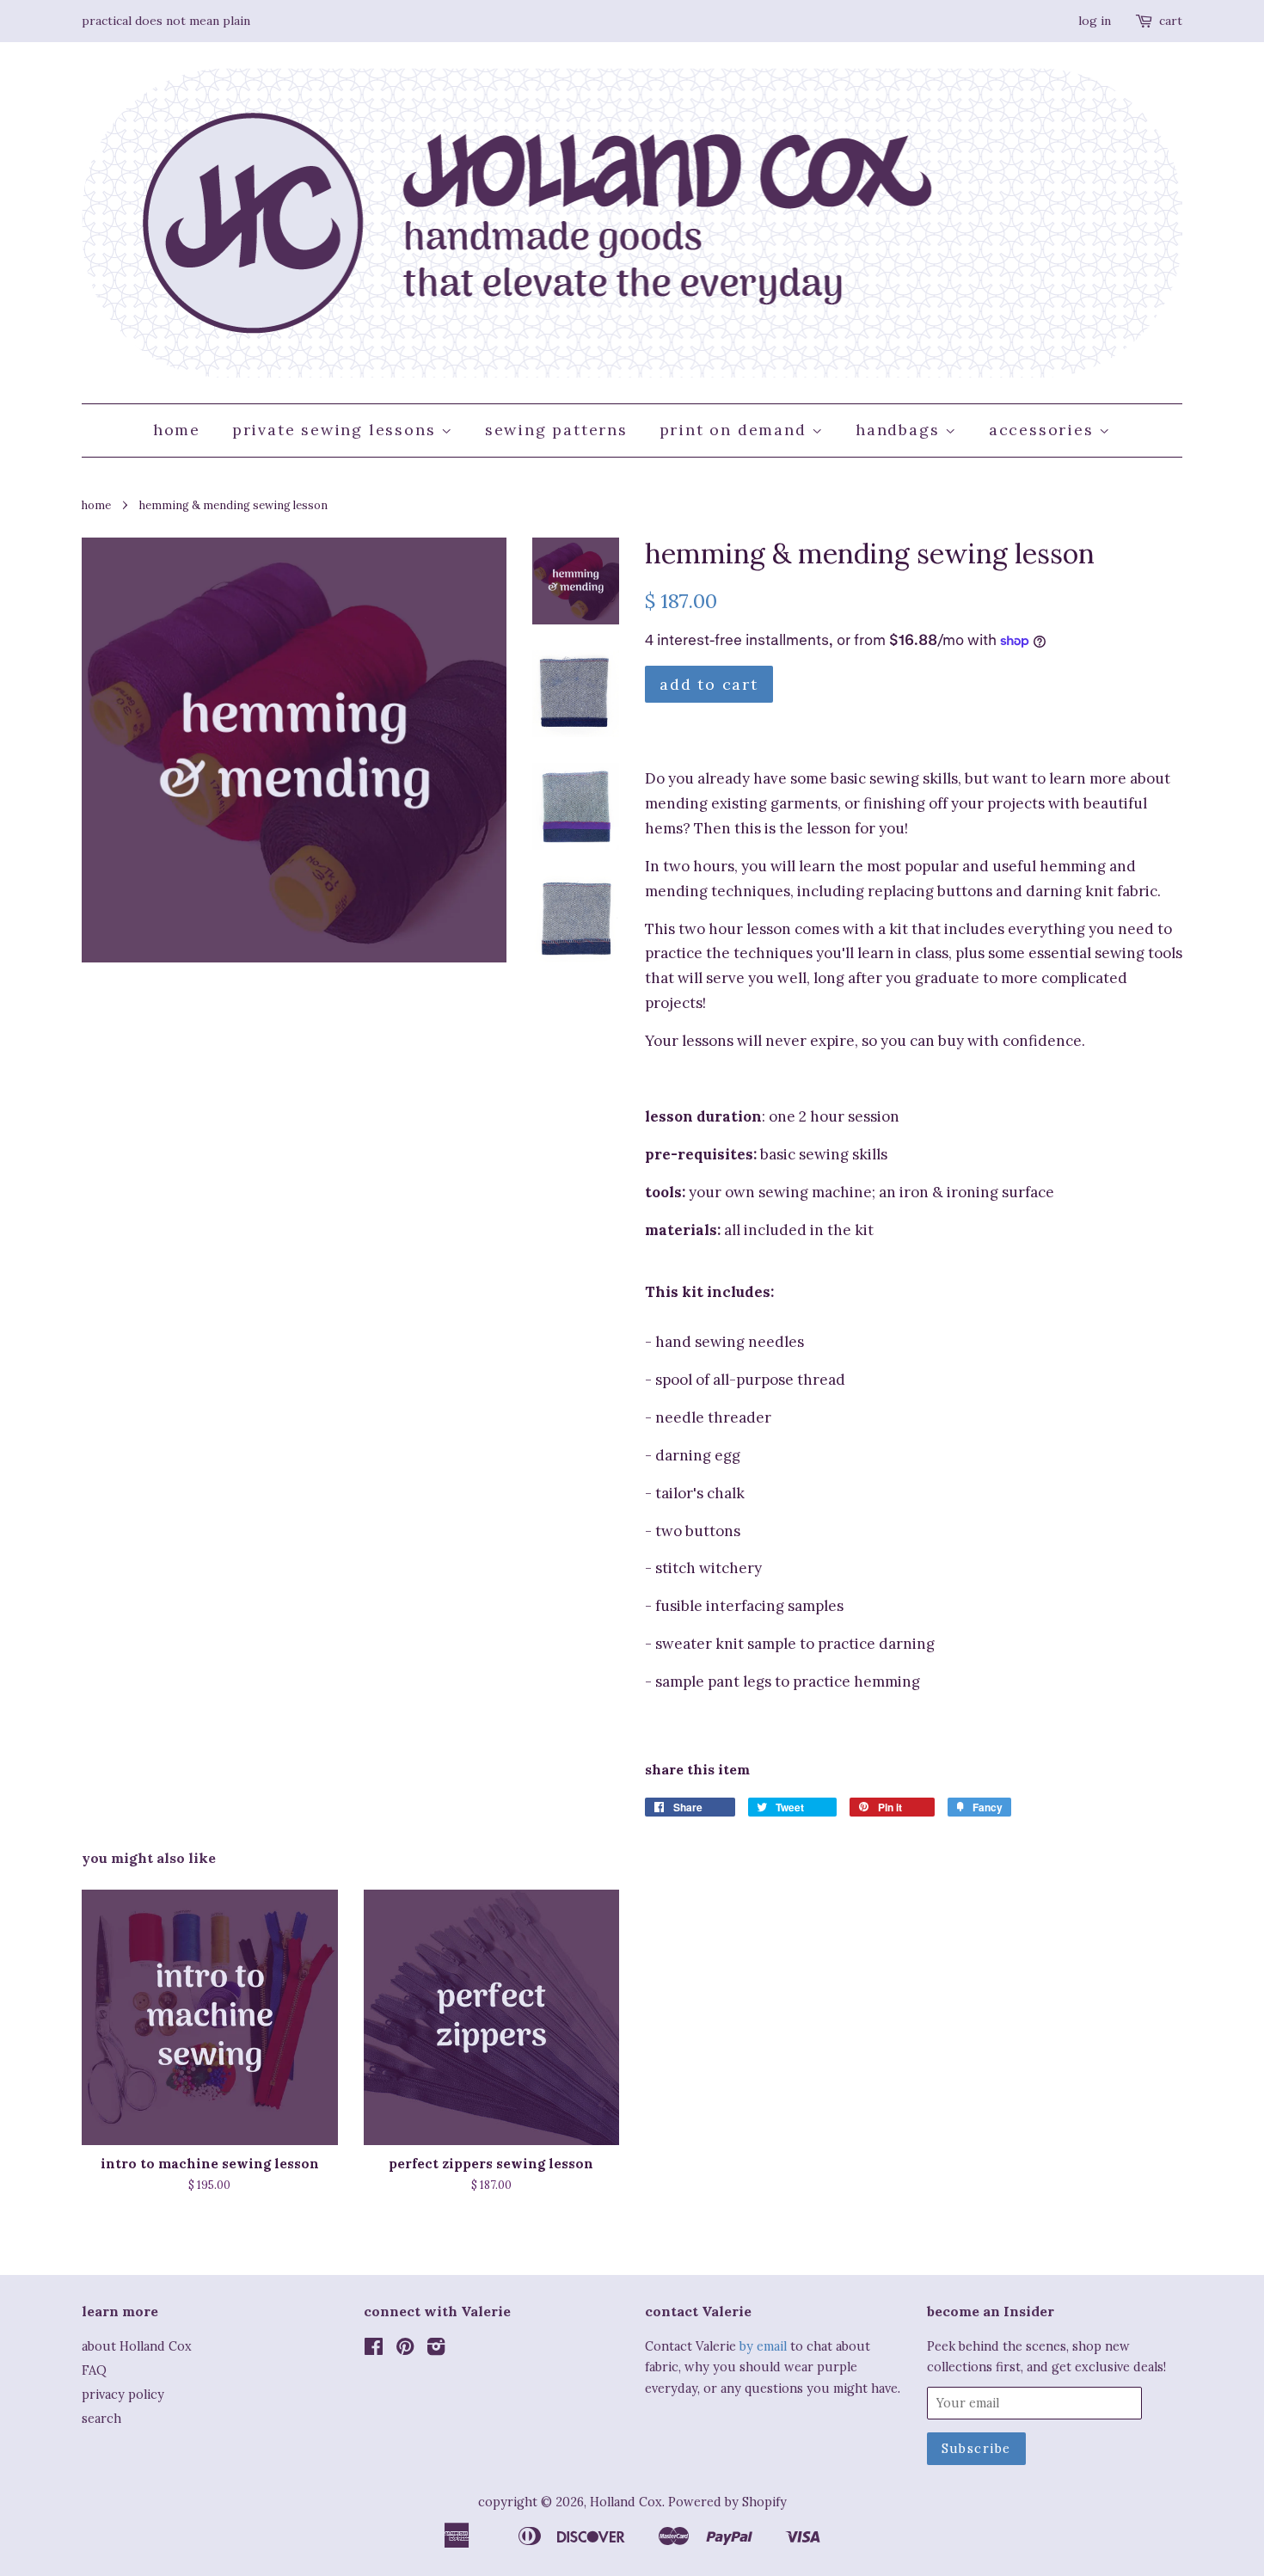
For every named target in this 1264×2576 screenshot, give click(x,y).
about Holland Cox (137, 2346)
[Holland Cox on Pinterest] (405, 2349)
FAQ (94, 2370)
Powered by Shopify (727, 2502)
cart (1171, 21)
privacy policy (123, 2394)
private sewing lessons (337, 430)
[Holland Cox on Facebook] (374, 2349)
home (177, 430)
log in (1095, 21)
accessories (1044, 430)
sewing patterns (556, 430)
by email (763, 2346)
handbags (900, 430)
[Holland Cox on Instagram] (436, 2349)
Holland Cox (626, 2502)
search (101, 2418)
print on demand (736, 430)
